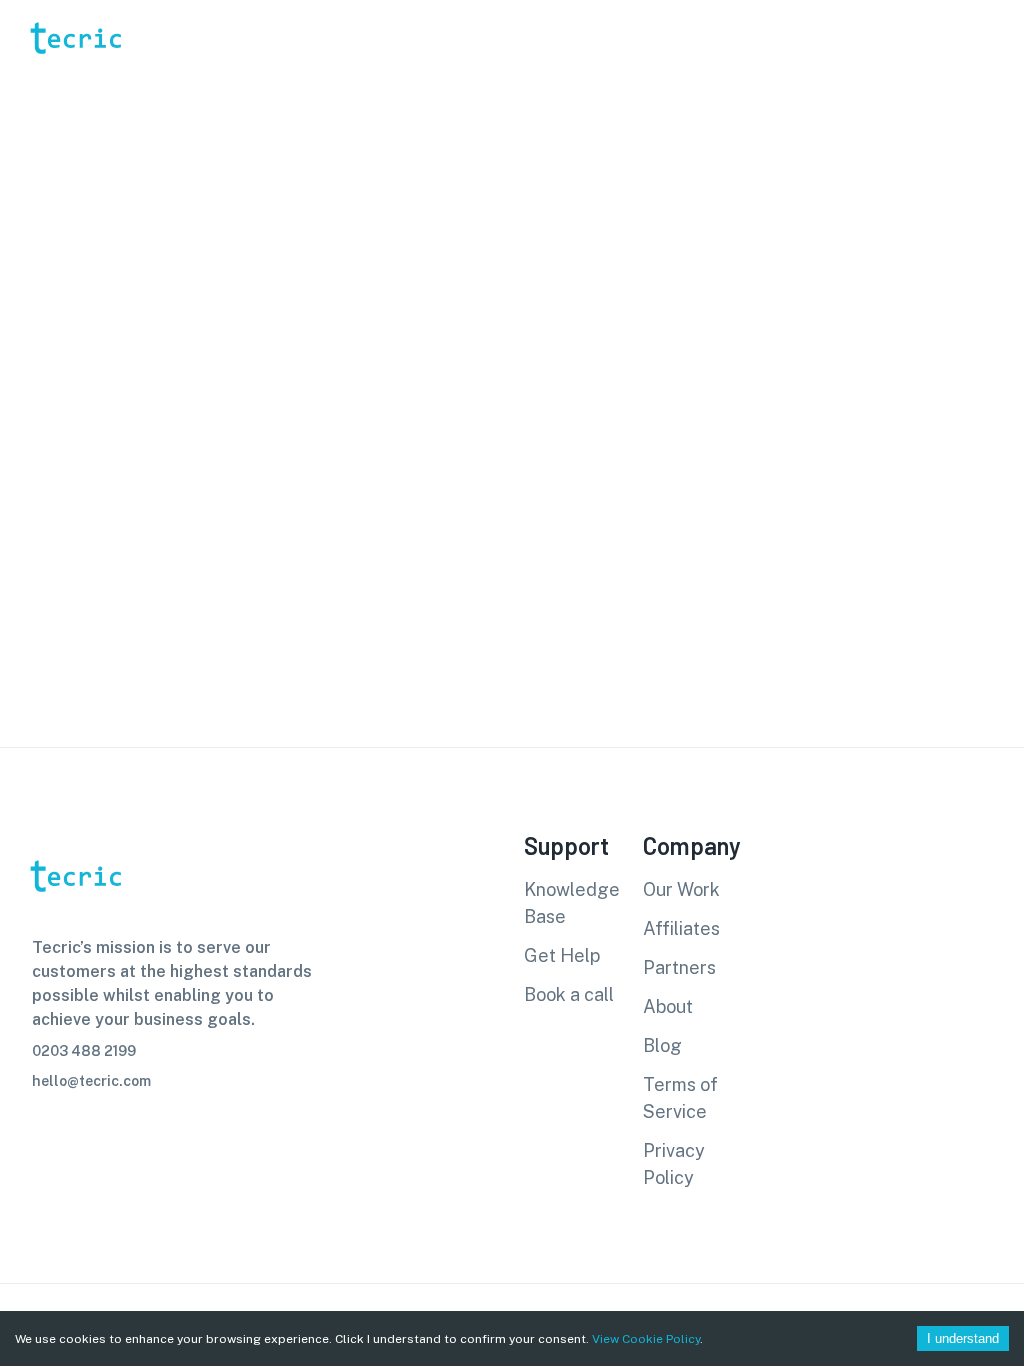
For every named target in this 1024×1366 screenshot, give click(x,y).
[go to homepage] (74, 83)
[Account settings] (995, 38)
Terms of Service (680, 1098)
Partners (679, 967)
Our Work (681, 889)
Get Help (562, 955)
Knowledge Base (572, 903)
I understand (963, 1338)
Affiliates (681, 928)
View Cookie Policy (646, 1339)
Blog (662, 1045)
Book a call (569, 994)
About (668, 1006)
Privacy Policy (674, 1164)
